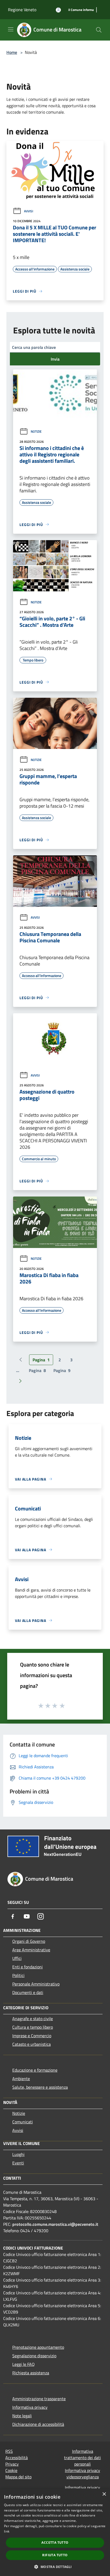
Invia (55, 359)
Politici (18, 1975)
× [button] (104, 2494)
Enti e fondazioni (27, 1967)
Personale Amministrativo (36, 1984)
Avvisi (29, 211)
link (7, 2531)
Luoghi (18, 2154)
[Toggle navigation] (11, 29)
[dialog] (55, 2532)
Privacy (12, 2464)
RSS (9, 2451)
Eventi (18, 2163)
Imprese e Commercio (32, 2036)
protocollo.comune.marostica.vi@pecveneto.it (55, 2224)
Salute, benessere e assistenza (40, 2087)
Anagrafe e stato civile (33, 2019)
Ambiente (21, 2079)
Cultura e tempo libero (33, 2027)
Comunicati (23, 2122)
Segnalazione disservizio (34, 2356)
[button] (55, 2567)
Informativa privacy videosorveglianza (82, 2474)
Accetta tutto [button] (55, 2543)
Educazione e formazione (35, 2070)
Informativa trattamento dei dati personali (82, 2458)
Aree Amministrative (31, 1950)
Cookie (11, 2470)
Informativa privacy (30, 2407)
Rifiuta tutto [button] (55, 2555)
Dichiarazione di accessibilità (38, 2424)
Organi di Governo (29, 1941)
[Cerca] (99, 30)
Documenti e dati (28, 1992)
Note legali (22, 2416)
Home (12, 52)
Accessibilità (17, 2458)
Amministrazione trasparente (39, 2399)
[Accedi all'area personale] (58, 10)
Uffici (17, 1958)
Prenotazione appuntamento (38, 2347)
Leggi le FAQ (23, 2364)
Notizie (36, 431)
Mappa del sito (18, 2477)
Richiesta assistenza (31, 2373)
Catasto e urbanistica (32, 2044)
